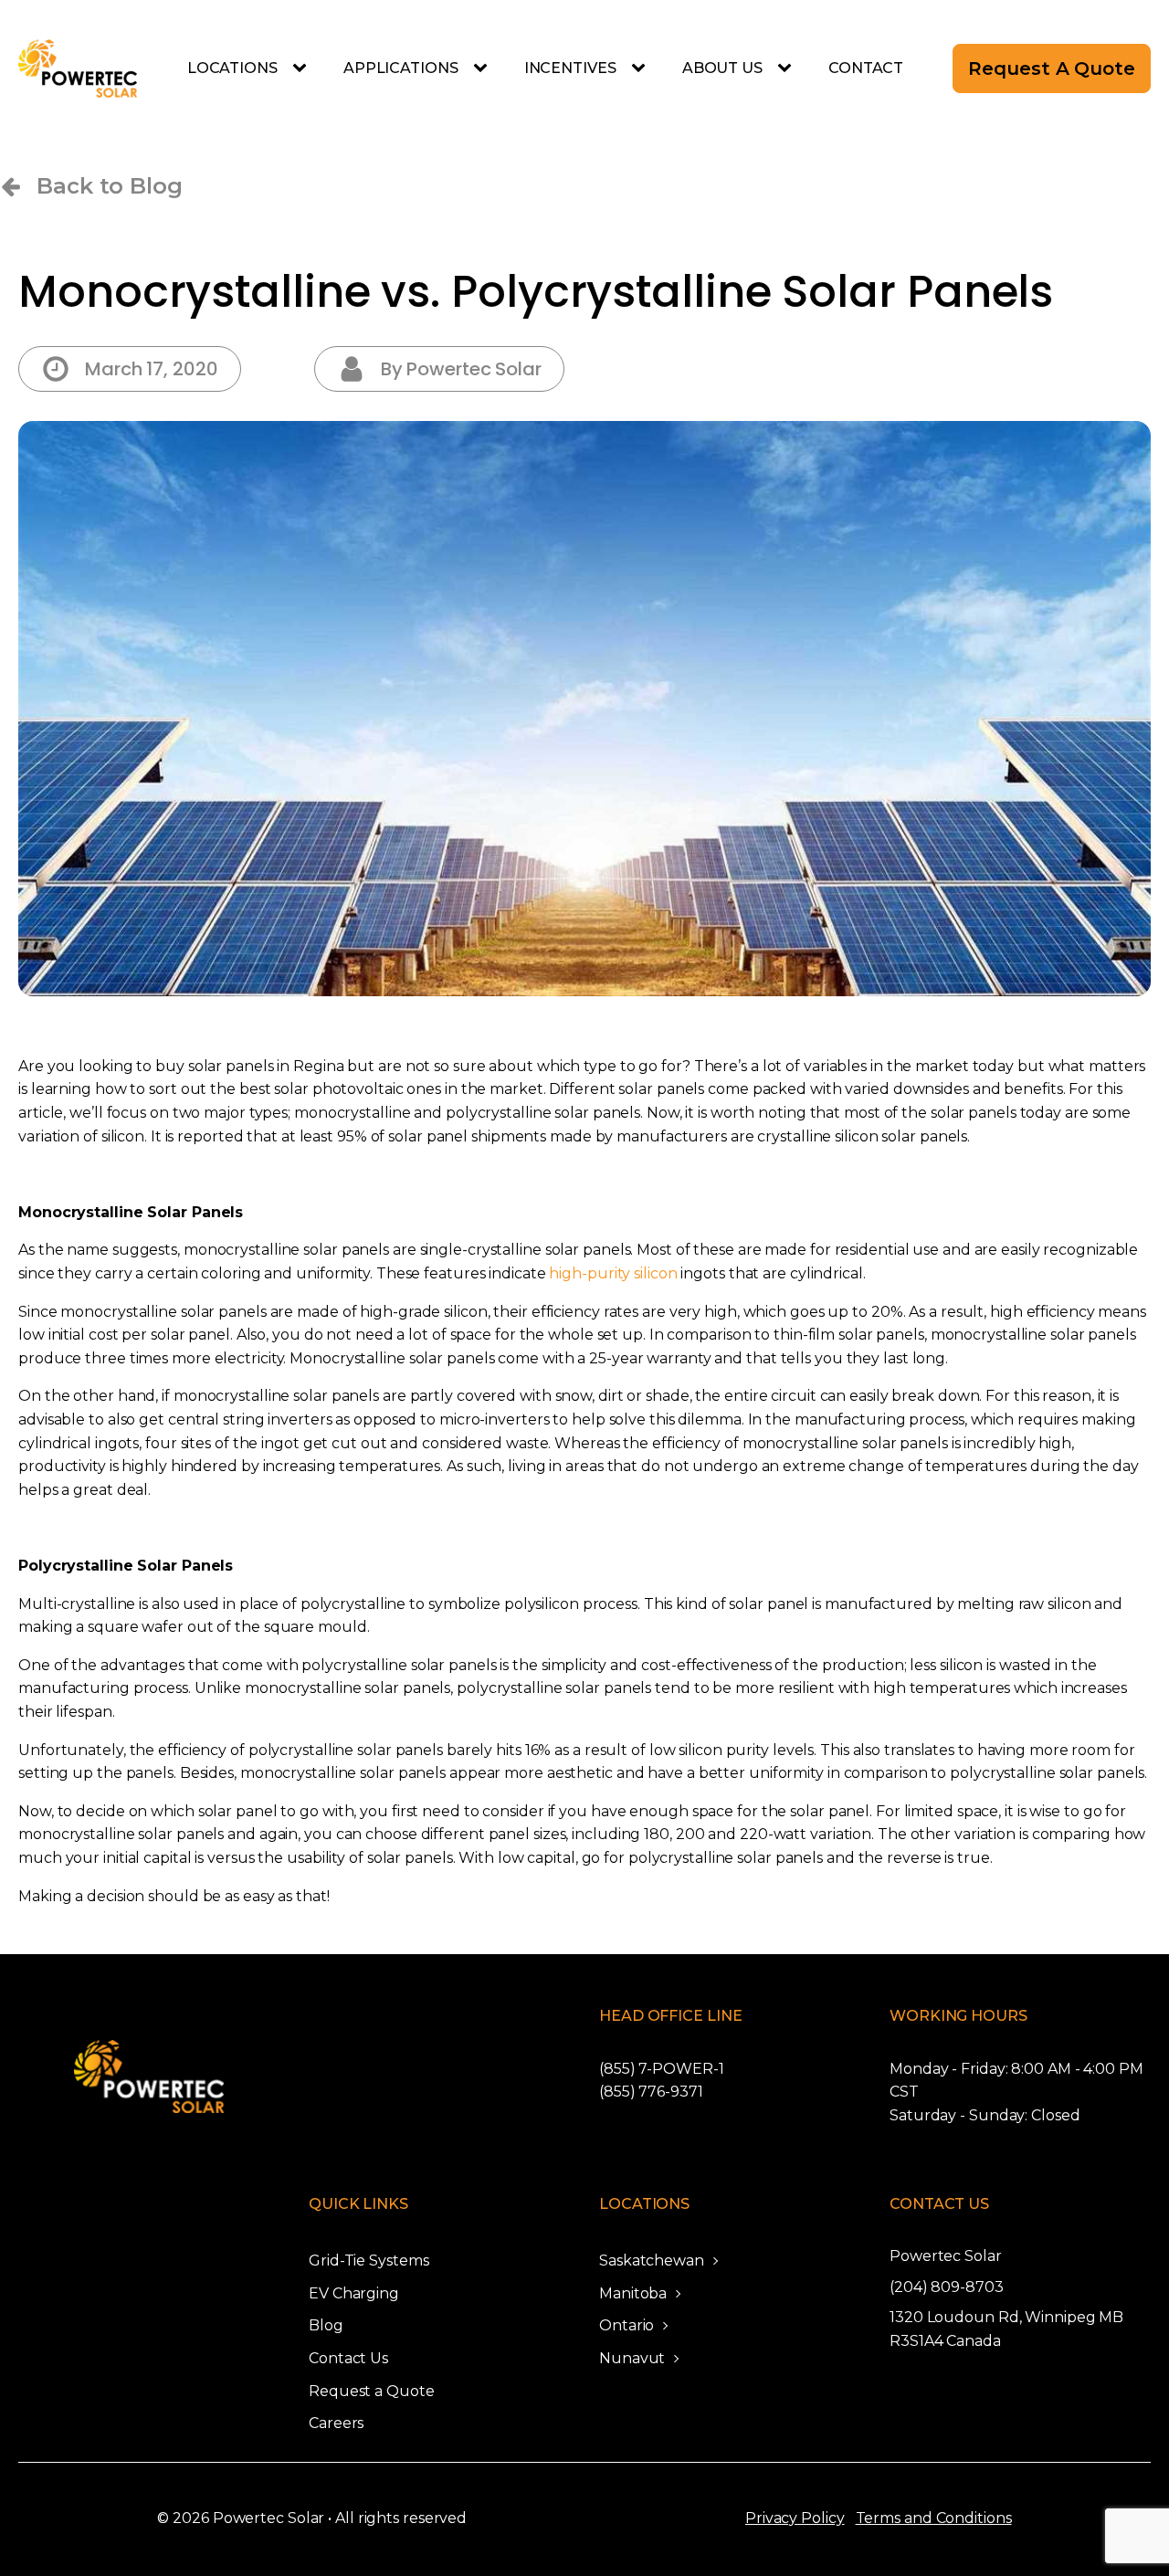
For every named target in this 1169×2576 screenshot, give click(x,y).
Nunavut (632, 2358)
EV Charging (354, 2293)
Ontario (627, 2325)
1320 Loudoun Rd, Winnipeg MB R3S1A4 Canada (1006, 2329)
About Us (722, 68)
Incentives (570, 68)
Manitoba (633, 2293)
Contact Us (348, 2358)
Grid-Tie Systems (369, 2261)
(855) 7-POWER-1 (662, 2069)
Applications (401, 68)
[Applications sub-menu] (484, 68)
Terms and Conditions (934, 2518)
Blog (326, 2325)
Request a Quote (372, 2391)
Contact (866, 68)
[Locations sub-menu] (303, 68)
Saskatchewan (652, 2261)
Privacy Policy (795, 2518)
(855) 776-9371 (651, 2092)
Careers (336, 2423)
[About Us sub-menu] (788, 68)
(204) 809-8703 (947, 2287)
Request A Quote (1052, 68)
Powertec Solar (946, 2256)
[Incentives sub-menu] (642, 68)
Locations (232, 68)
